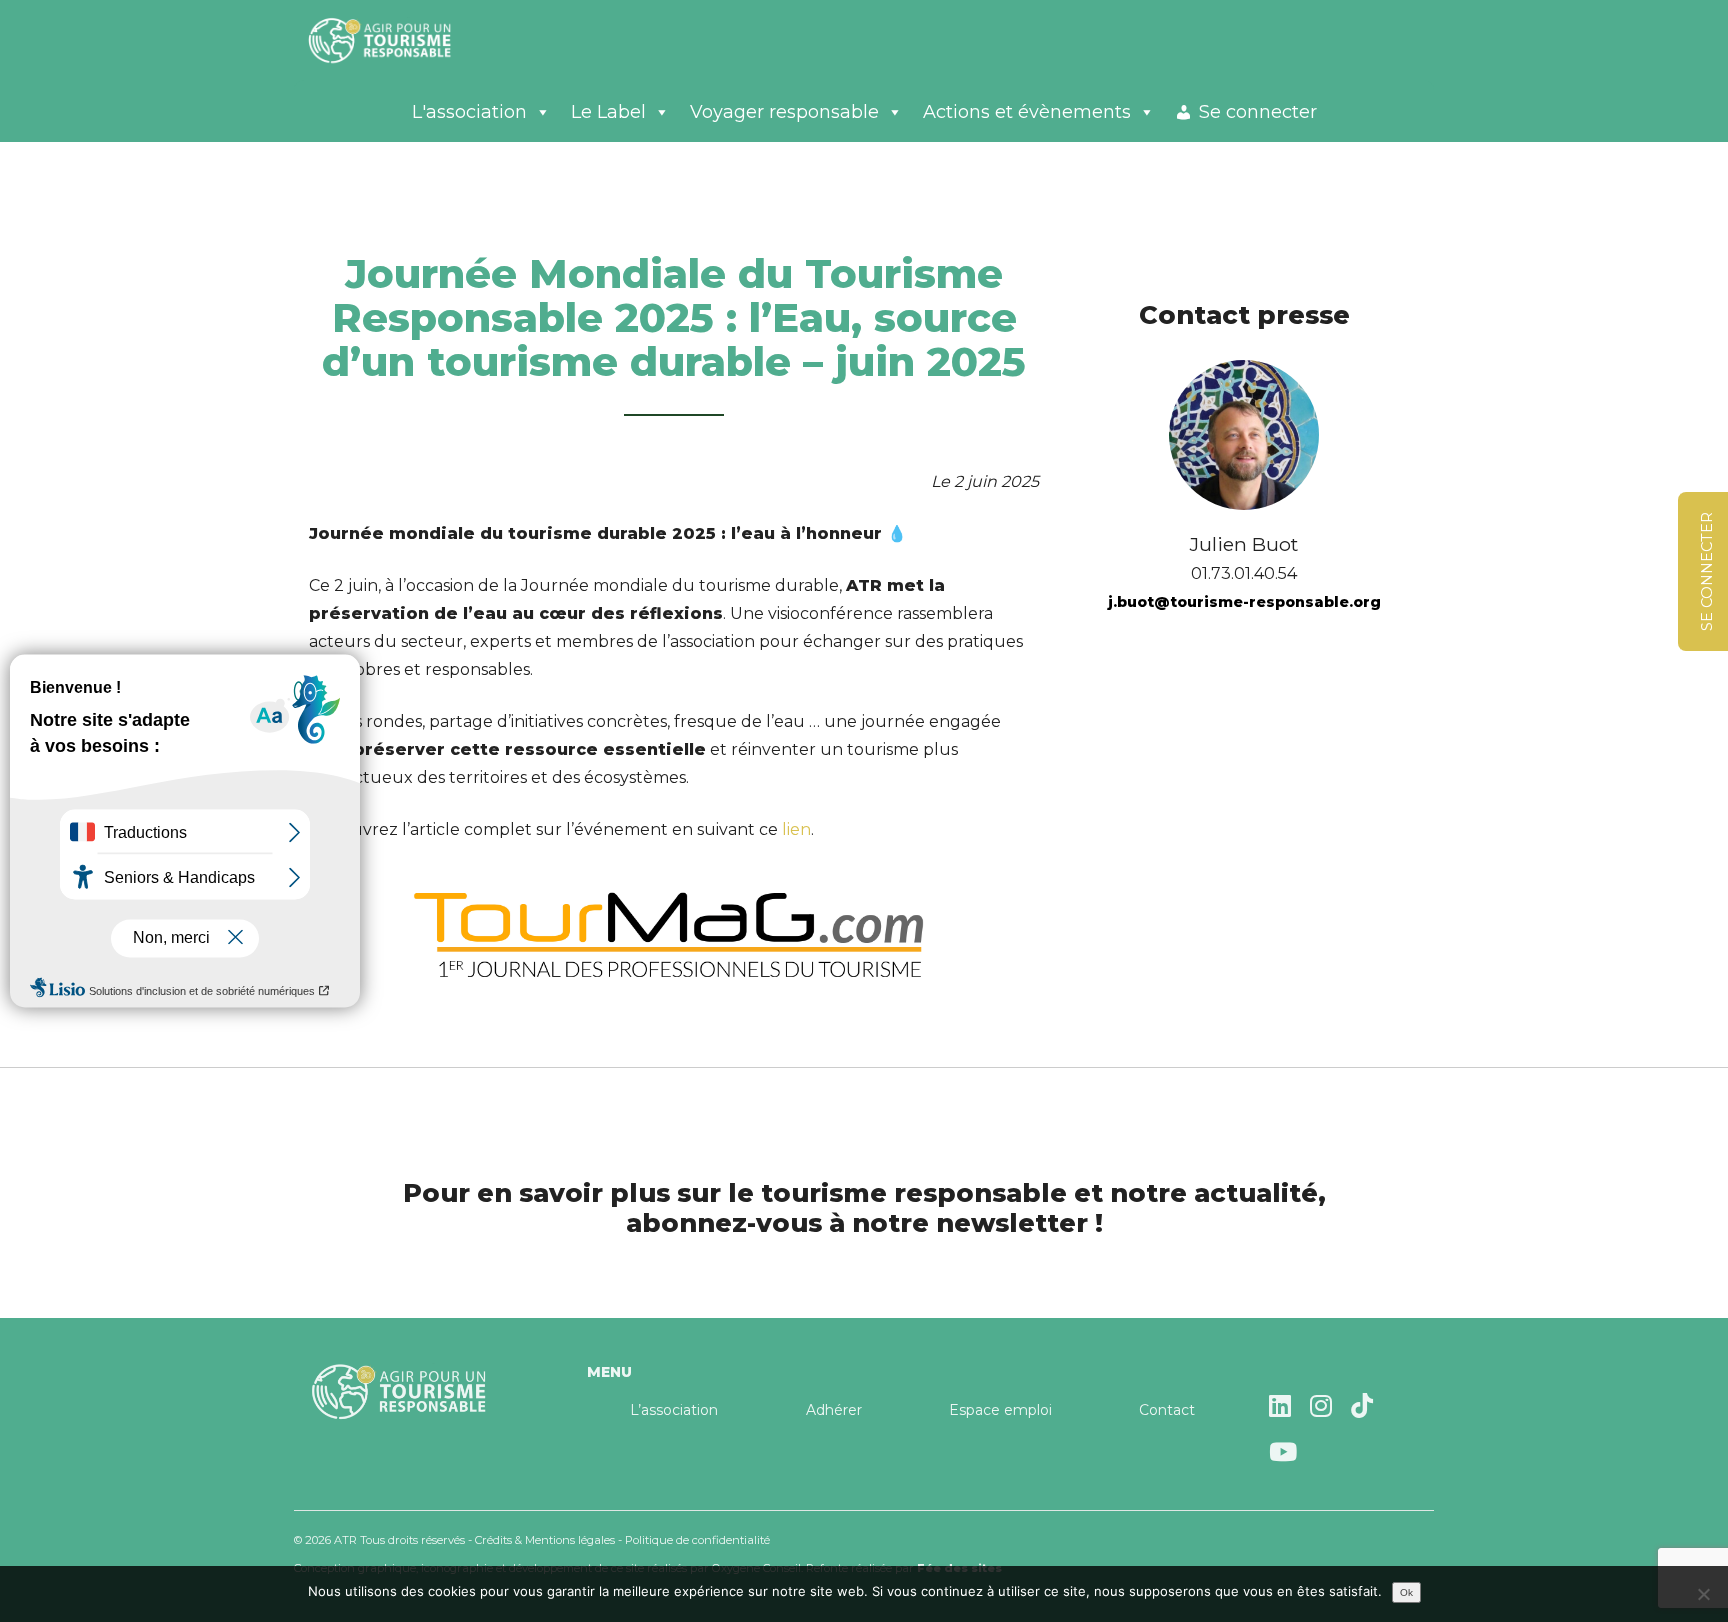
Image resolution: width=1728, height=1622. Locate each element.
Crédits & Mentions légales (545, 1540)
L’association (674, 1410)
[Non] (1703, 1594)
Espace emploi (1000, 1410)
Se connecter (1258, 112)
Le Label (608, 112)
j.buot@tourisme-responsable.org (1244, 602)
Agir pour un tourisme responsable (404, 40)
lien (796, 829)
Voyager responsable (784, 112)
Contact (1167, 1410)
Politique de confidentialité (697, 1540)
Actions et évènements (1027, 112)
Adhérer (834, 1410)
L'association (469, 112)
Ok (1406, 1592)
